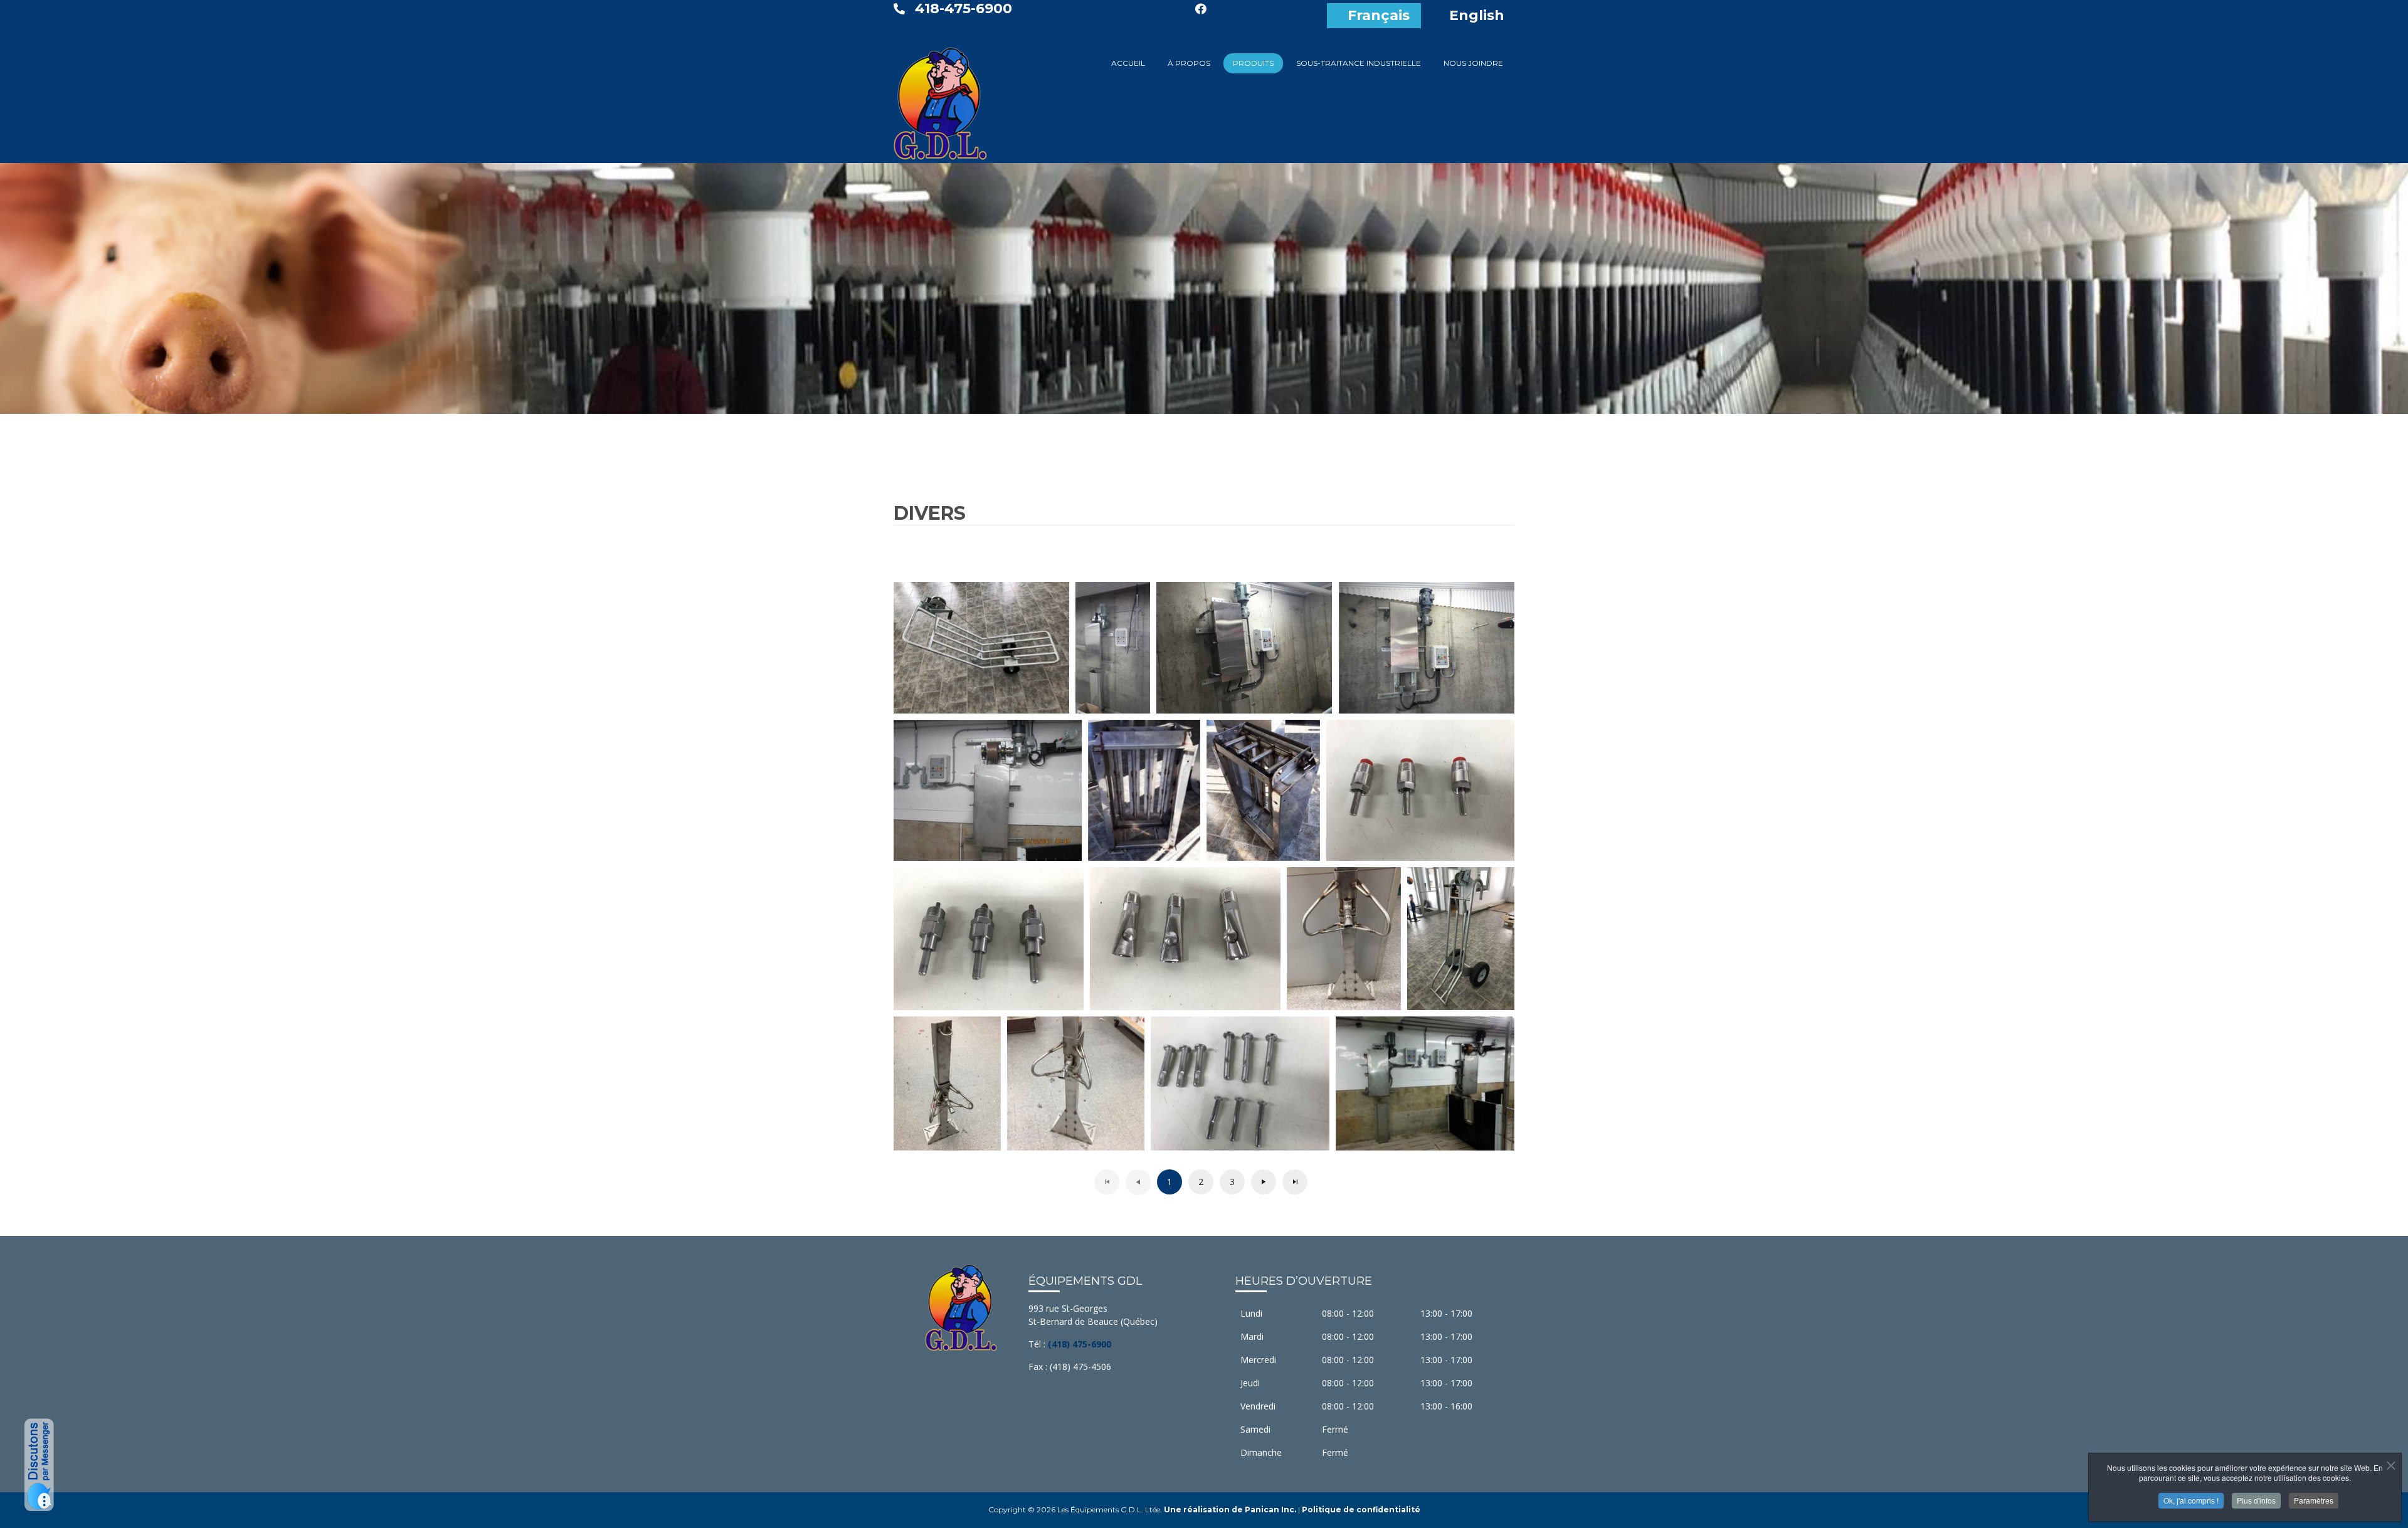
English (1477, 15)
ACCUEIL (1128, 63)
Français (1379, 15)
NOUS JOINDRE (1473, 63)
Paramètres (2314, 1500)
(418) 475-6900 (1080, 1344)
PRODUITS (1253, 63)
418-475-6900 (964, 8)
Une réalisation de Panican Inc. (1230, 1510)
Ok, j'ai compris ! (2191, 1500)
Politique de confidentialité (1361, 1510)
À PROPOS (1189, 63)
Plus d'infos (2256, 1500)
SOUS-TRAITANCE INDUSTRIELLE (1359, 63)
